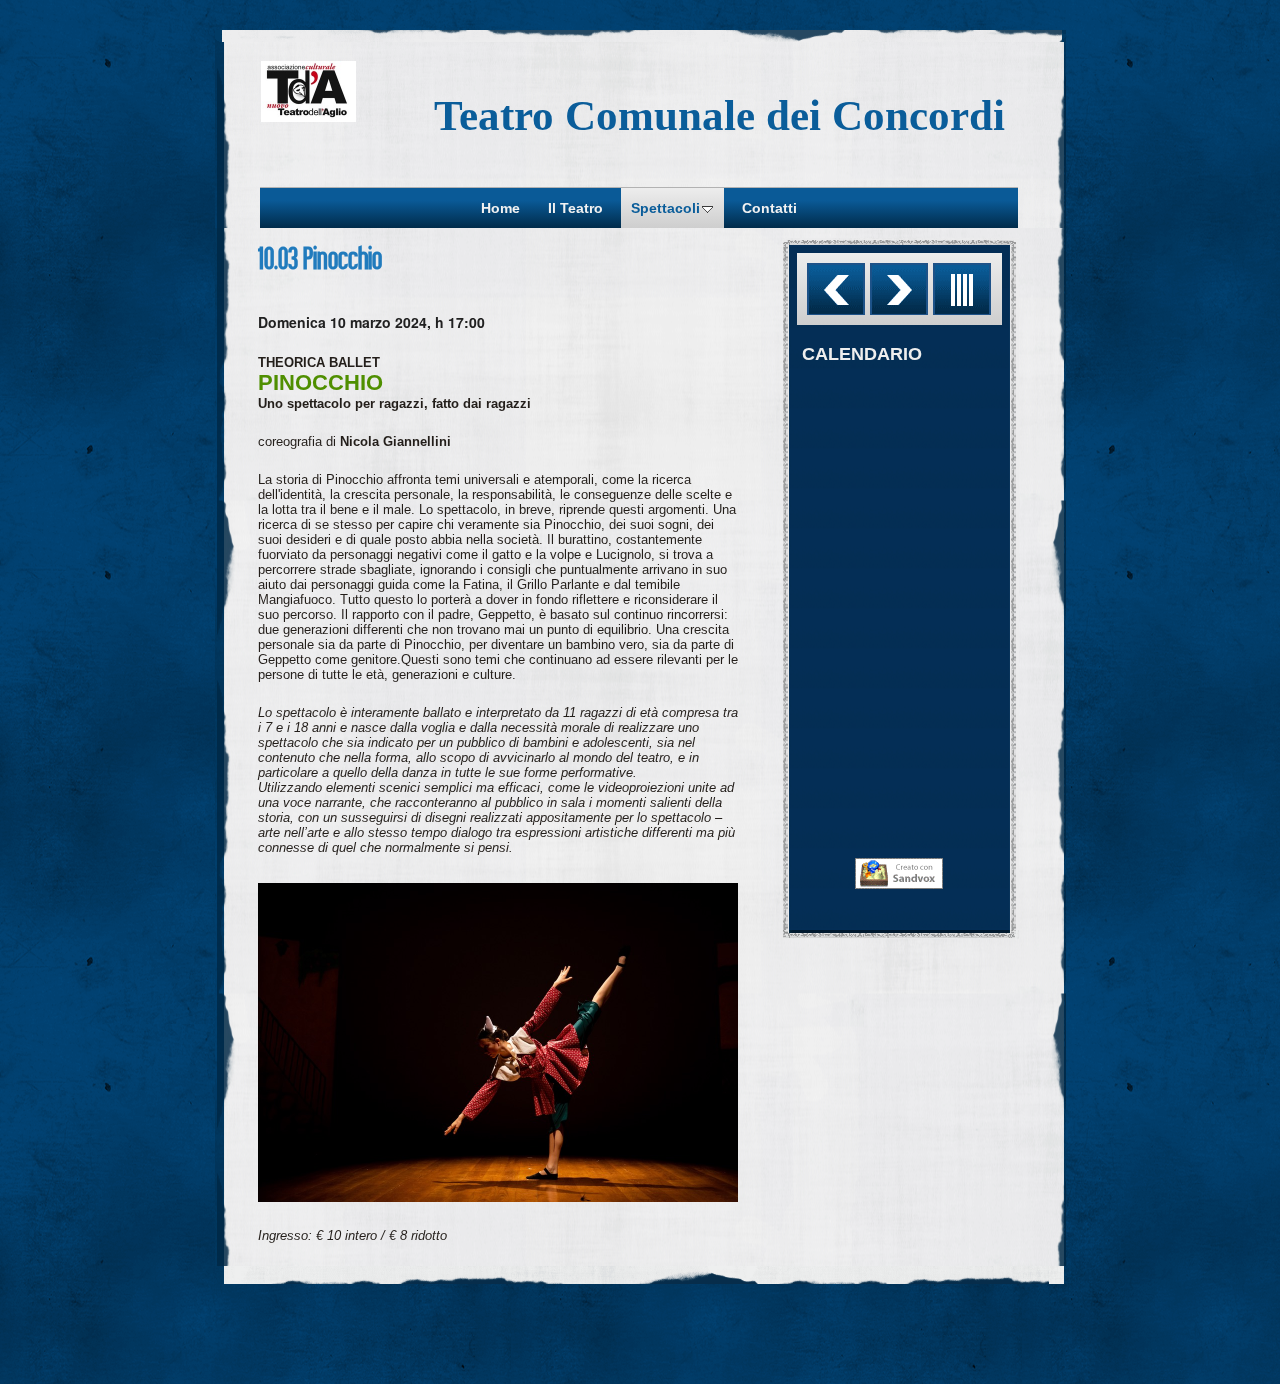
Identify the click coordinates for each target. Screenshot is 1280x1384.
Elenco (962, 289)
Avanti (899, 289)
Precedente (836, 289)
